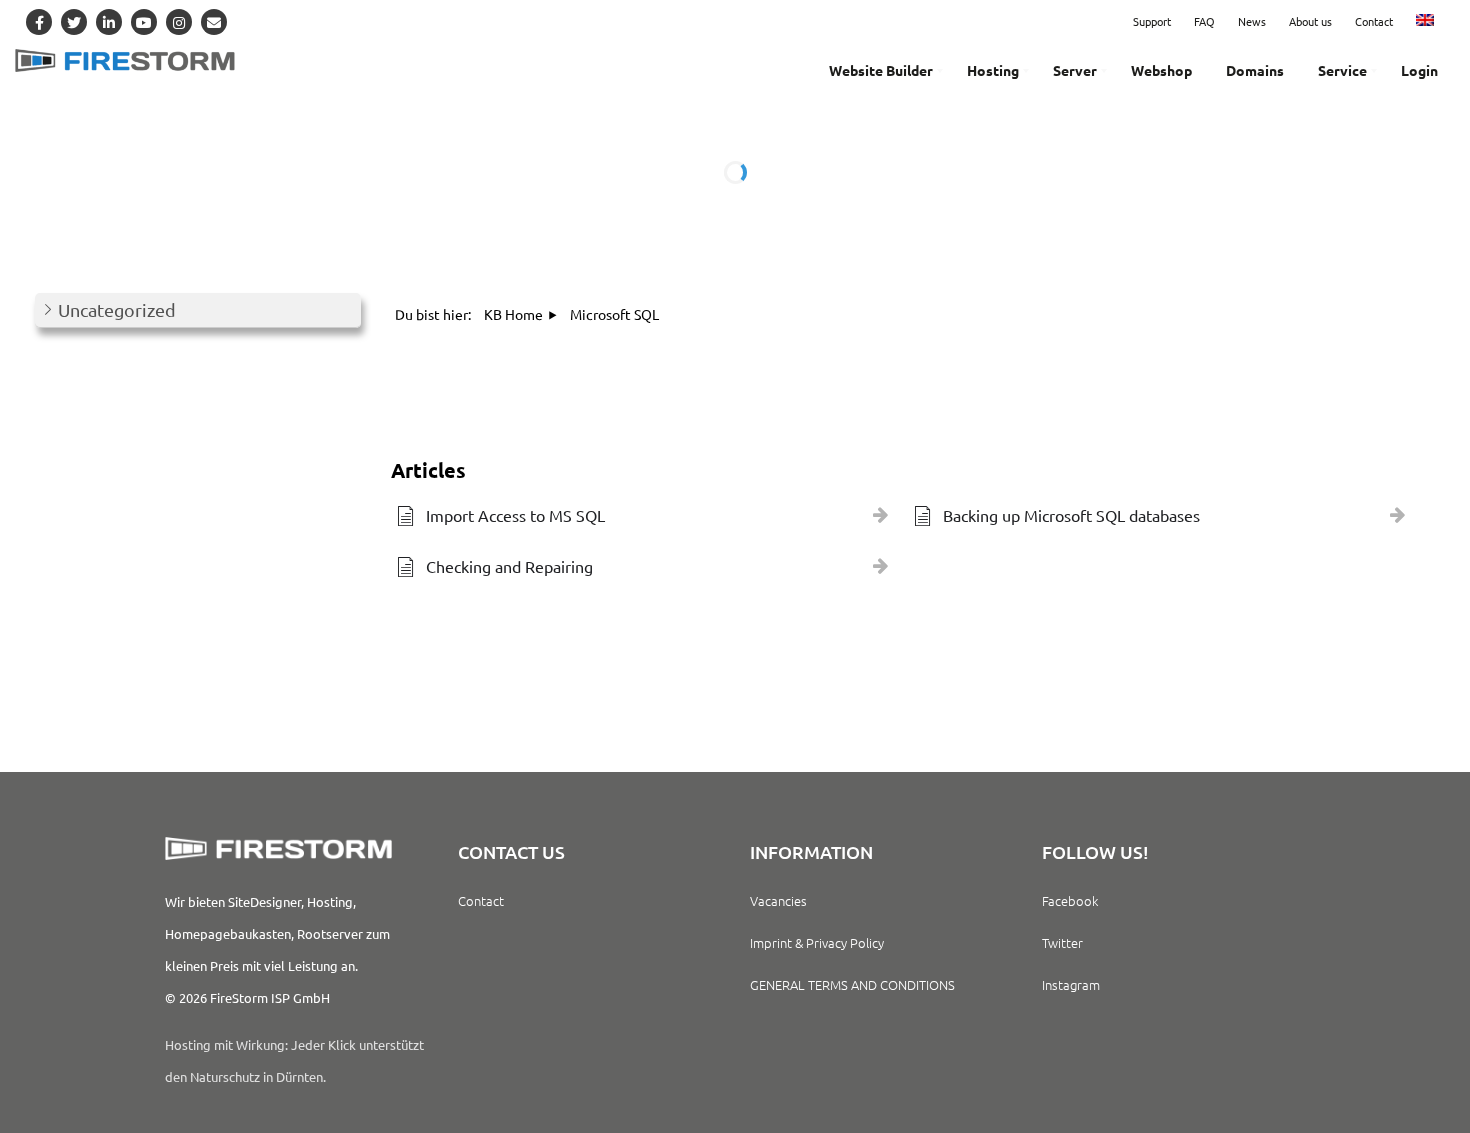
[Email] (214, 22)
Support (1152, 21)
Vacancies (778, 900)
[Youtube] (144, 22)
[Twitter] (74, 22)
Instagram (1071, 984)
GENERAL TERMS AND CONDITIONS (852, 984)
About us (1310, 21)
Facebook (1070, 900)
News (1252, 21)
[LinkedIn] (109, 22)
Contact (1374, 21)
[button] (198, 310)
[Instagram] (179, 22)
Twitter (1062, 942)
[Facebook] (39, 22)
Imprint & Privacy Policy (817, 942)
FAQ (1204, 21)
